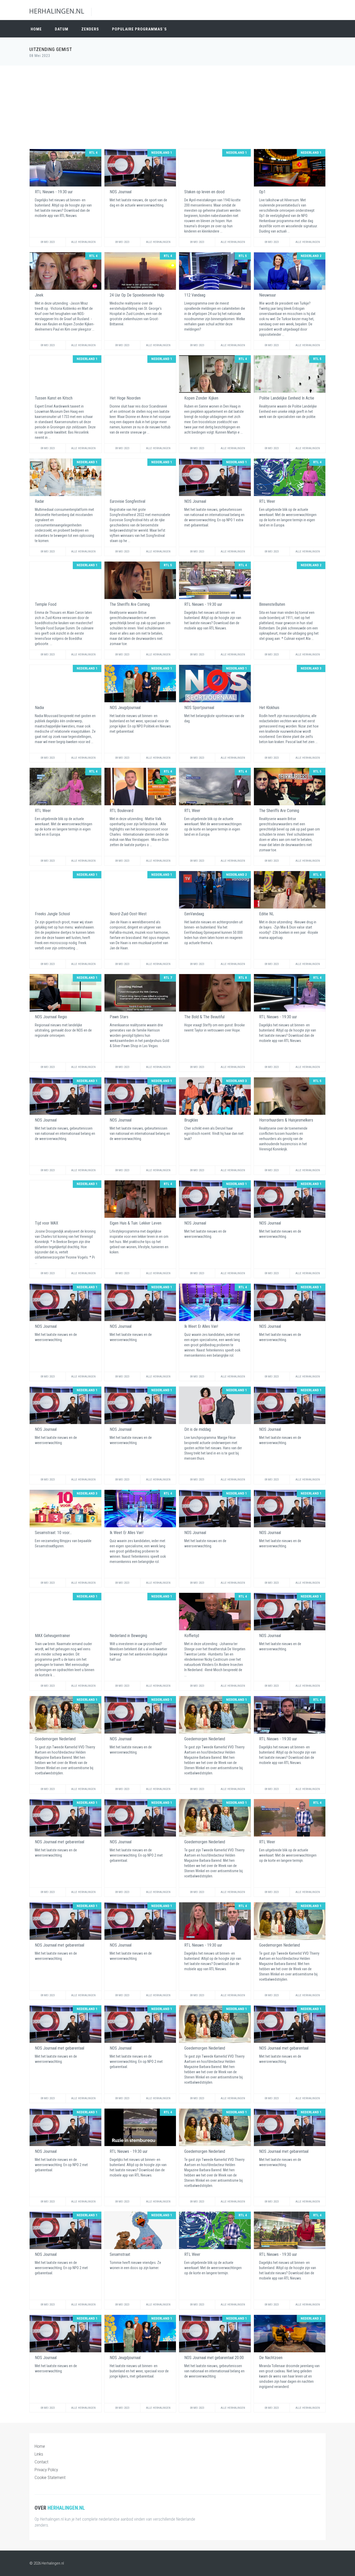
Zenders (90, 29)
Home (36, 29)
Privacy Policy (46, 2470)
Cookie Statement (50, 2477)
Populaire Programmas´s (139, 29)
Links (39, 2454)
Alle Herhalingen (83, 242)
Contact (41, 2462)
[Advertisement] (177, 107)
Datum (62, 29)
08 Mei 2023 (48, 242)
